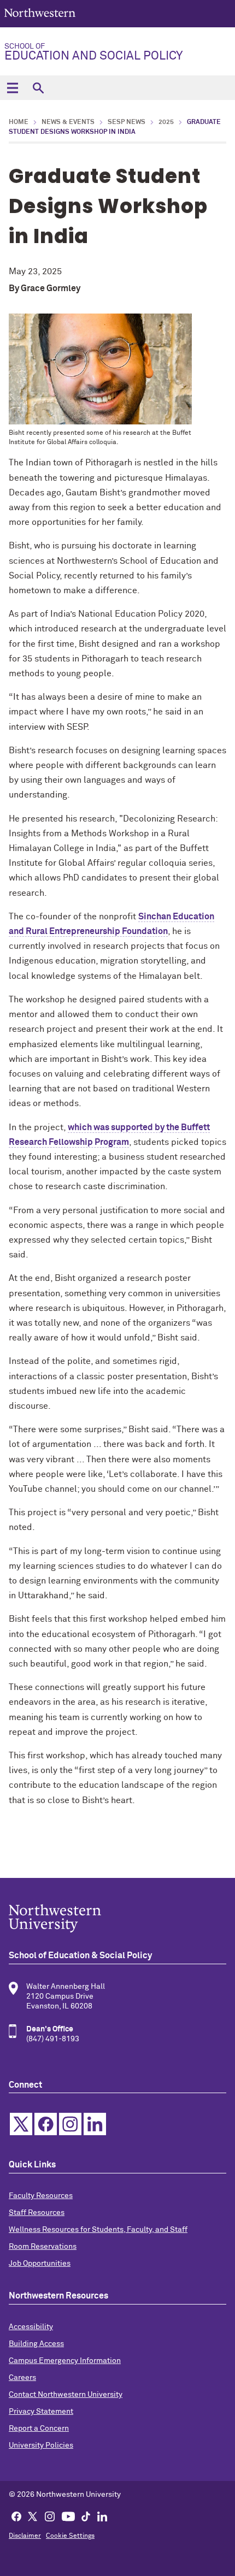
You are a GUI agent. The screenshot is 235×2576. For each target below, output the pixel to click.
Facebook (46, 2124)
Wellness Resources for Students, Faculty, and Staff (98, 2230)
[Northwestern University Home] (40, 13)
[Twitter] (33, 2516)
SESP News (127, 122)
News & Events (68, 122)
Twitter (21, 2124)
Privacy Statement (41, 2412)
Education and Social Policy (93, 52)
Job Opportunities (40, 2264)
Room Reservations (43, 2247)
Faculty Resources (41, 2196)
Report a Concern (39, 2429)
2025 (166, 122)
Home (19, 122)
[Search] (38, 88)
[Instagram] (50, 2516)
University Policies (41, 2445)
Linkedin (95, 2124)
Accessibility (31, 2327)
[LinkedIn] (102, 2516)
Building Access (36, 2344)
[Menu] (12, 88)
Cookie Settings (70, 2536)
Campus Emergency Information (65, 2361)
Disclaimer (25, 2536)
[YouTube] (68, 2516)
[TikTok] (86, 2516)
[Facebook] (16, 2516)
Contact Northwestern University (66, 2395)
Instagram (70, 2124)
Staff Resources (37, 2213)
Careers (22, 2378)
